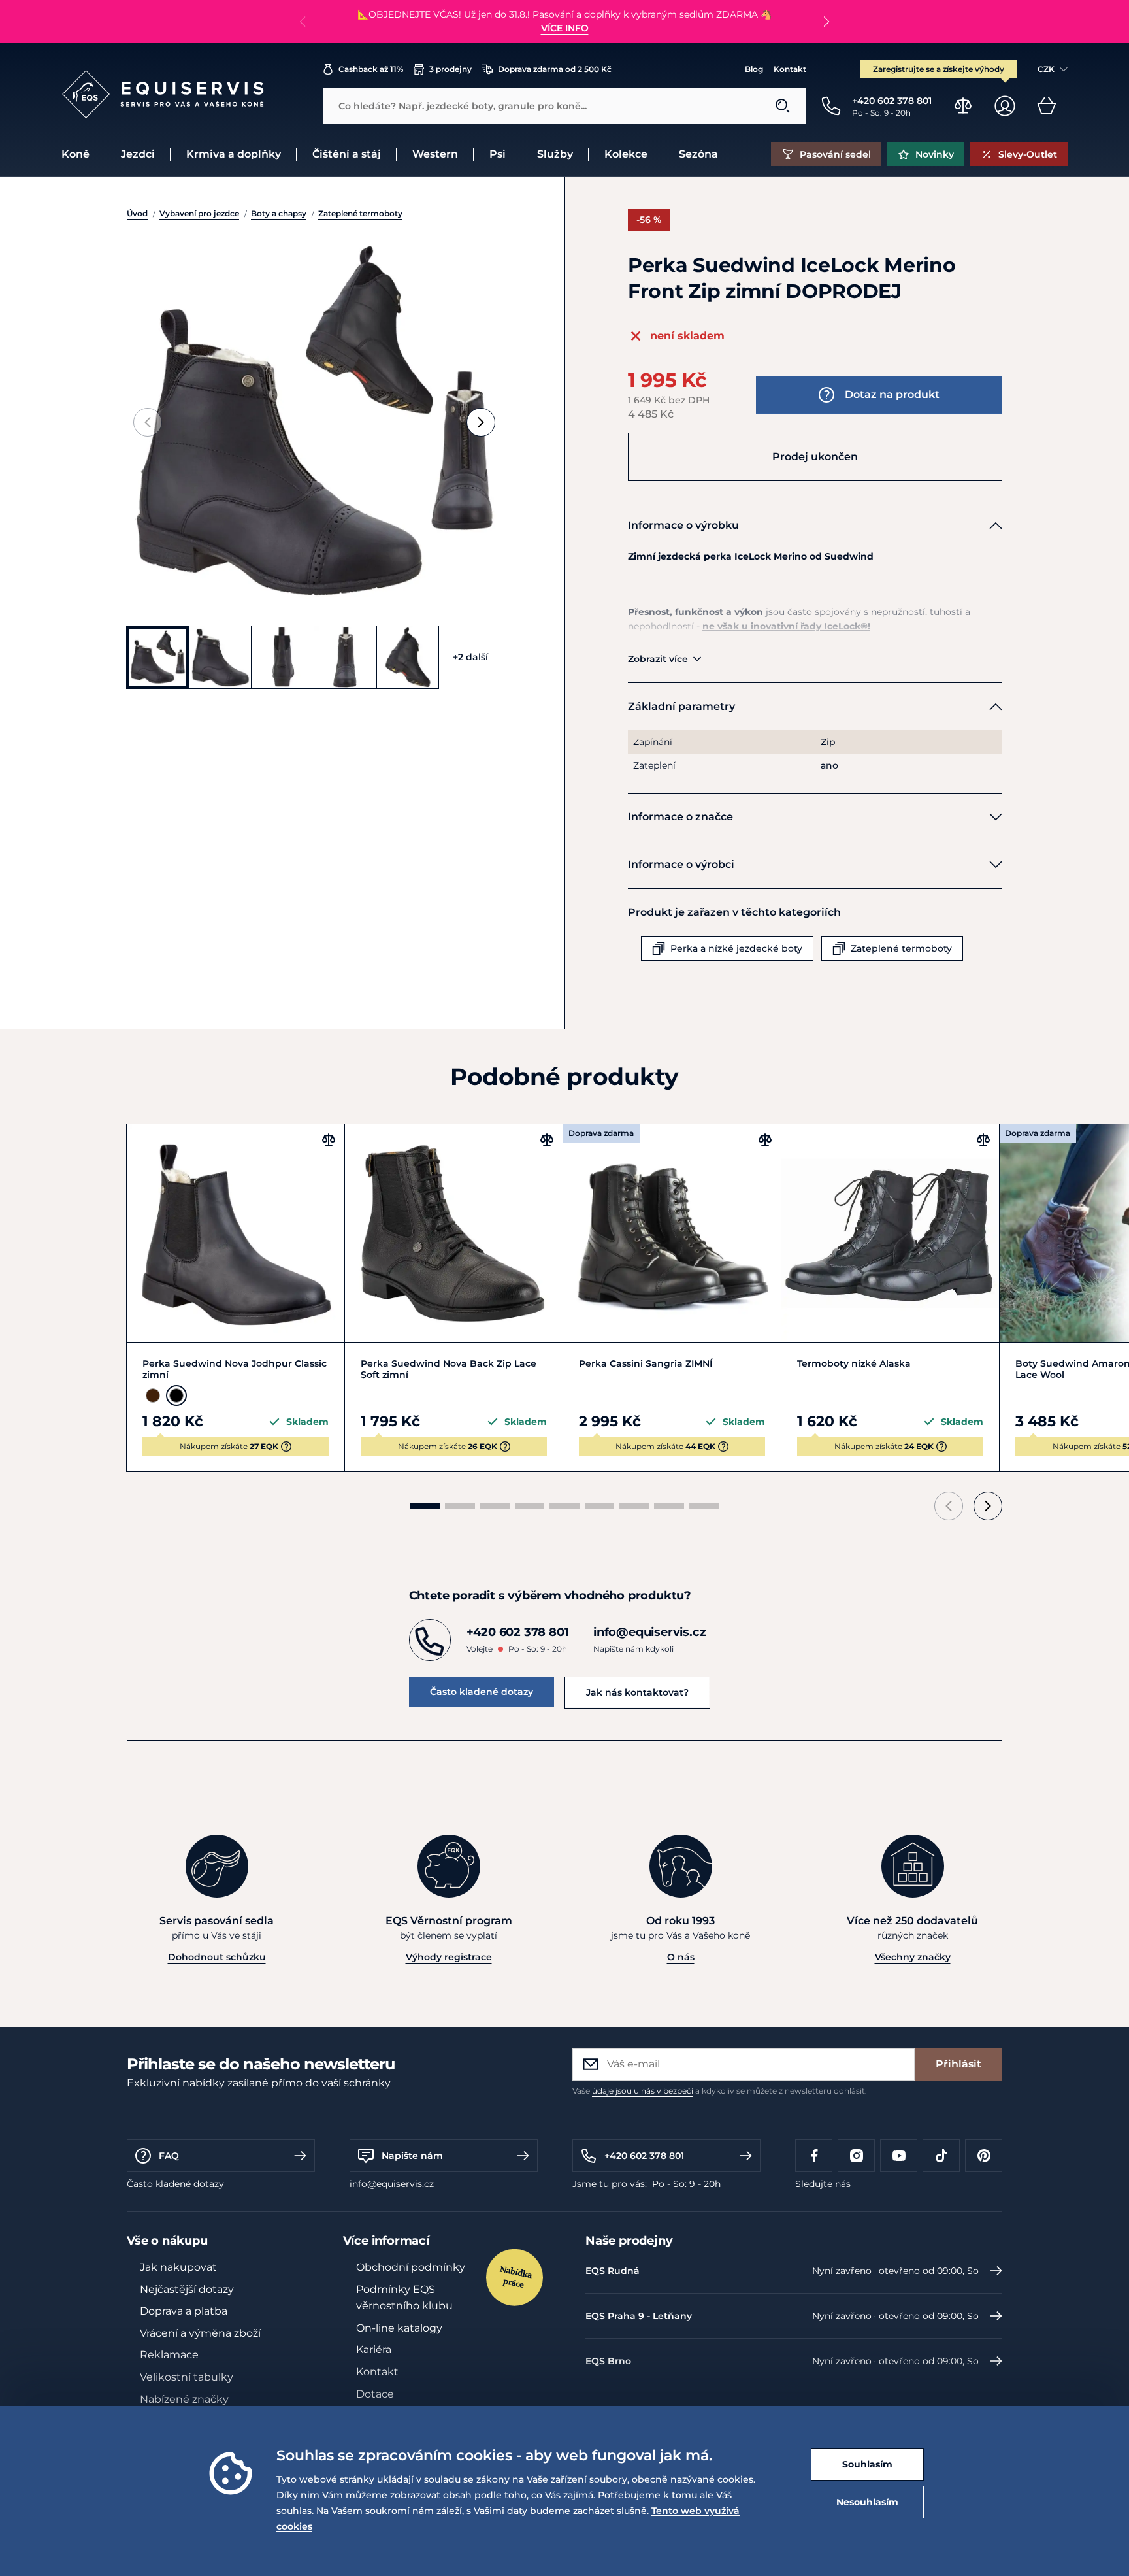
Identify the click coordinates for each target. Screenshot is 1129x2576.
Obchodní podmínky (411, 2267)
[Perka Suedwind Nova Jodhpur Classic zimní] (236, 1233)
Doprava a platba (184, 2311)
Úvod (137, 213)
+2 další (470, 657)
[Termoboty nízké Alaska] (890, 1233)
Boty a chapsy (279, 213)
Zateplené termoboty (360, 213)
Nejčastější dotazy (187, 2289)
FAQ (169, 2156)
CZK (1046, 69)
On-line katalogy (399, 2328)
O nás (681, 1957)
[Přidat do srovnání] (329, 1140)
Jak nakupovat (178, 2267)
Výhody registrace (449, 1957)
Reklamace (169, 2355)
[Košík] (1047, 106)
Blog (754, 69)
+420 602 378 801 (644, 2156)
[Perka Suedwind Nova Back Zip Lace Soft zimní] (454, 1233)
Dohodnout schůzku (217, 1957)
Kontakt (790, 69)
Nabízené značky (184, 2399)
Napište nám (412, 2156)
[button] (826, 22)
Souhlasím (867, 2464)
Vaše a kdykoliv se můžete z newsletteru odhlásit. (720, 2091)
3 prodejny (450, 69)
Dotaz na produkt (892, 394)
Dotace (375, 2394)
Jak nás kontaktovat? (637, 1692)
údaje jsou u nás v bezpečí (643, 2091)
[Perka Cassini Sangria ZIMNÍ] (672, 1233)
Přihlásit (958, 2064)
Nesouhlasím (867, 2502)
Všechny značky (913, 1957)
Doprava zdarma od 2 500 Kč (555, 69)
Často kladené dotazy (482, 1692)
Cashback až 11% (371, 69)
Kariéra (374, 2350)
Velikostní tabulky (187, 2377)
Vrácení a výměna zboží (200, 2333)
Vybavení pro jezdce (199, 213)
